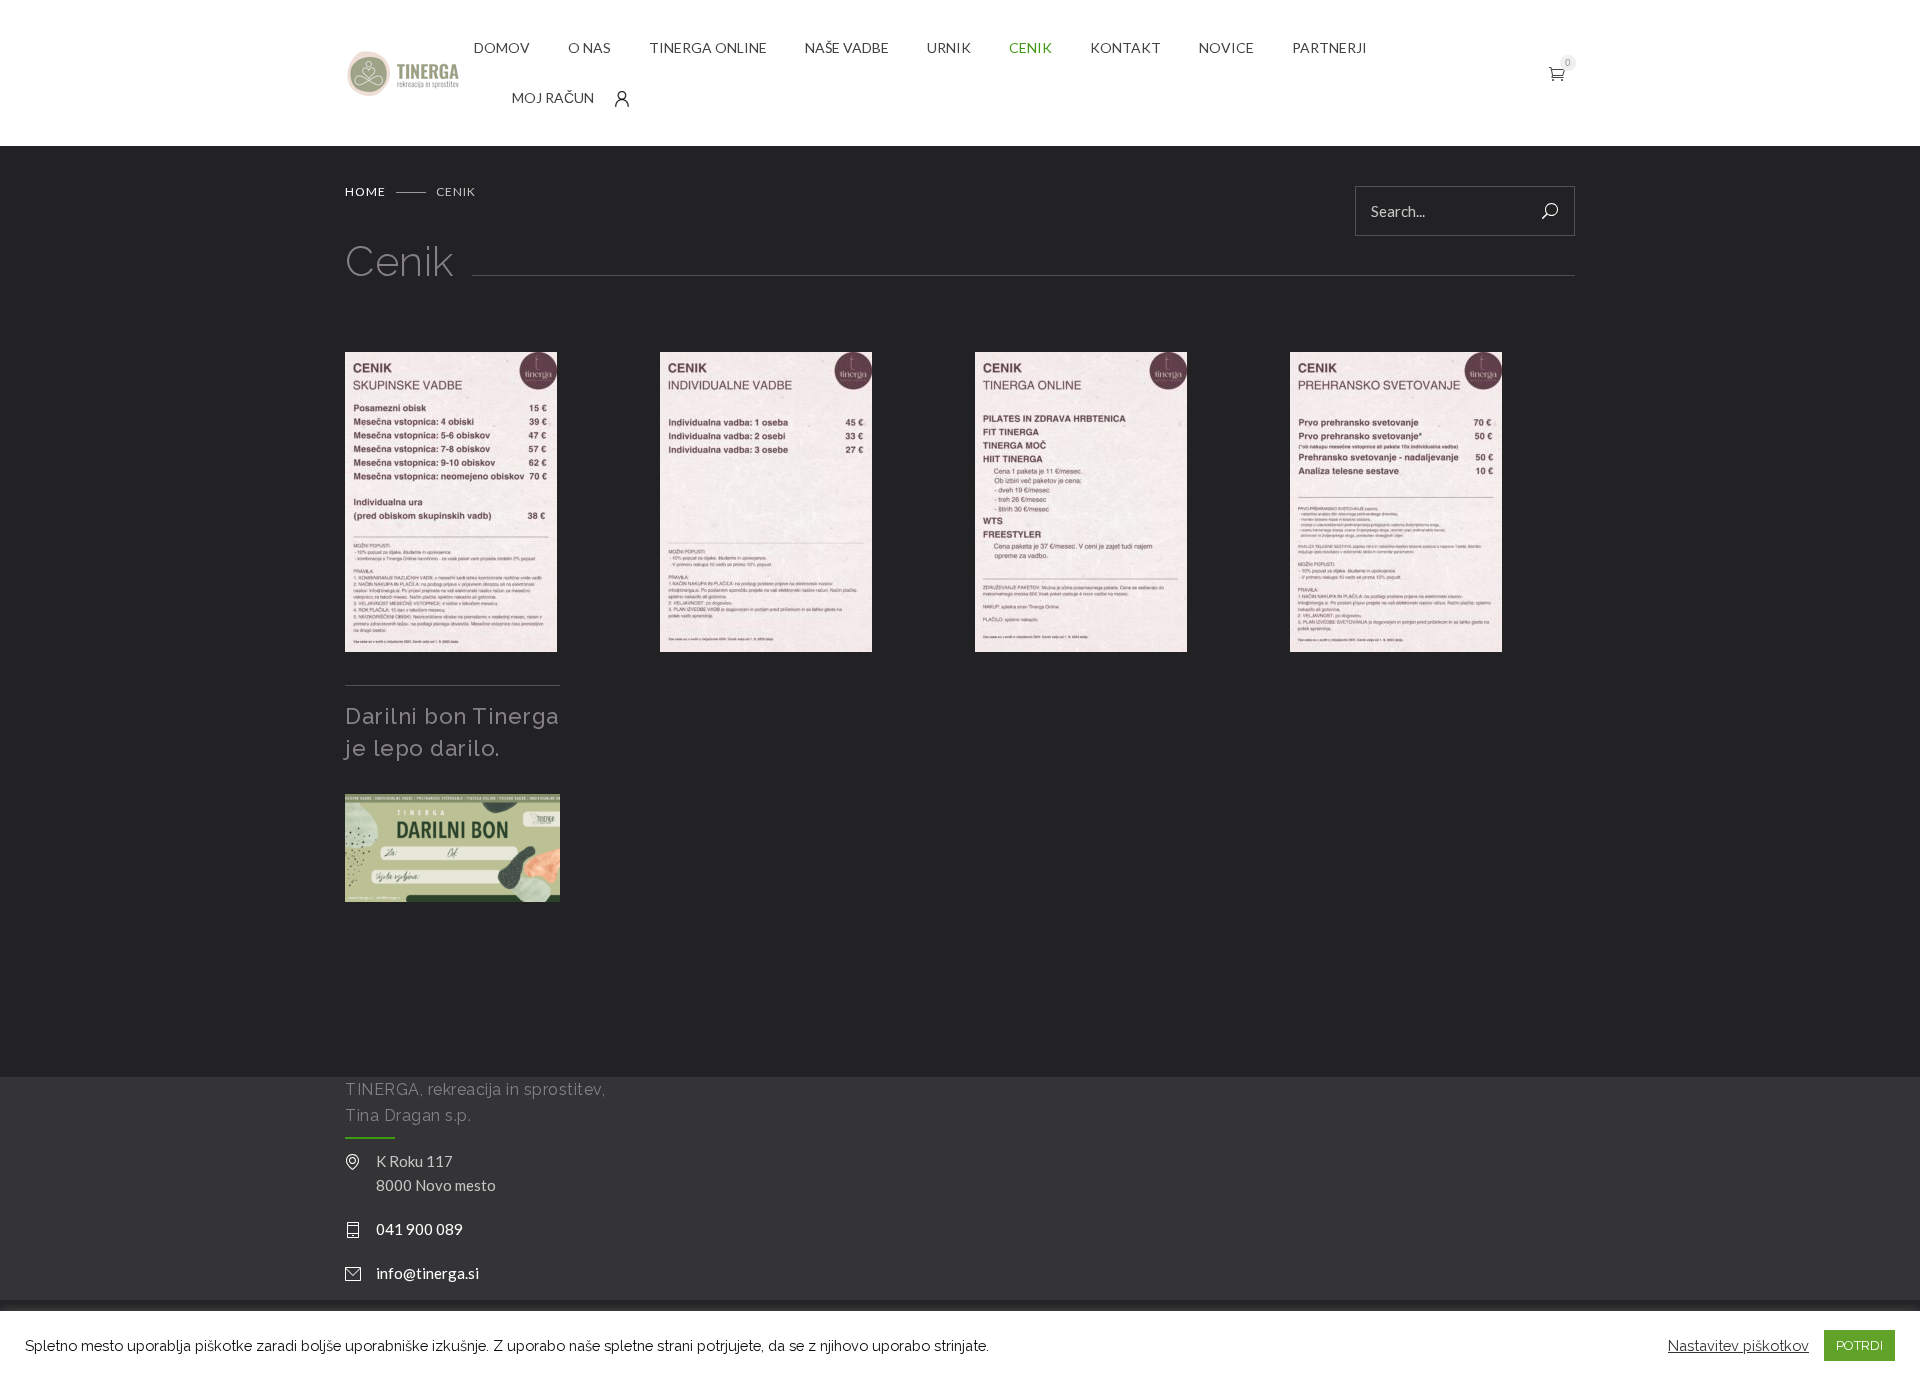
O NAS (589, 47)
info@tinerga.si (427, 1273)
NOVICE (1226, 47)
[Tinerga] (409, 73)
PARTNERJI (1329, 47)
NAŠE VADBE (847, 47)
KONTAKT (1125, 47)
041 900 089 (419, 1229)
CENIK (1030, 47)
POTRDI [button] (1859, 1345)
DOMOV (502, 47)
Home (365, 191)
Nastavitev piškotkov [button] (1738, 1345)
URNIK (949, 47)
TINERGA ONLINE (708, 47)
